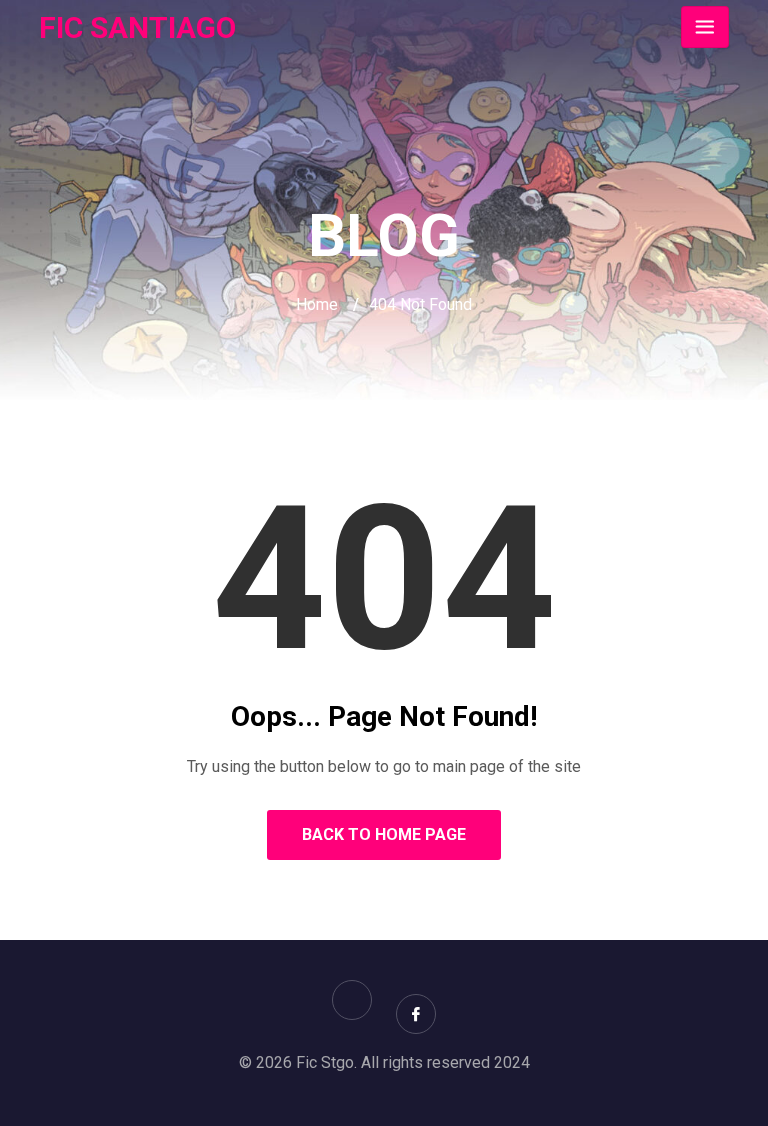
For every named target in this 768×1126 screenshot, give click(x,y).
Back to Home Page (384, 834)
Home (317, 304)
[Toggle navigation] (705, 27)
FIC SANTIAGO (137, 27)
